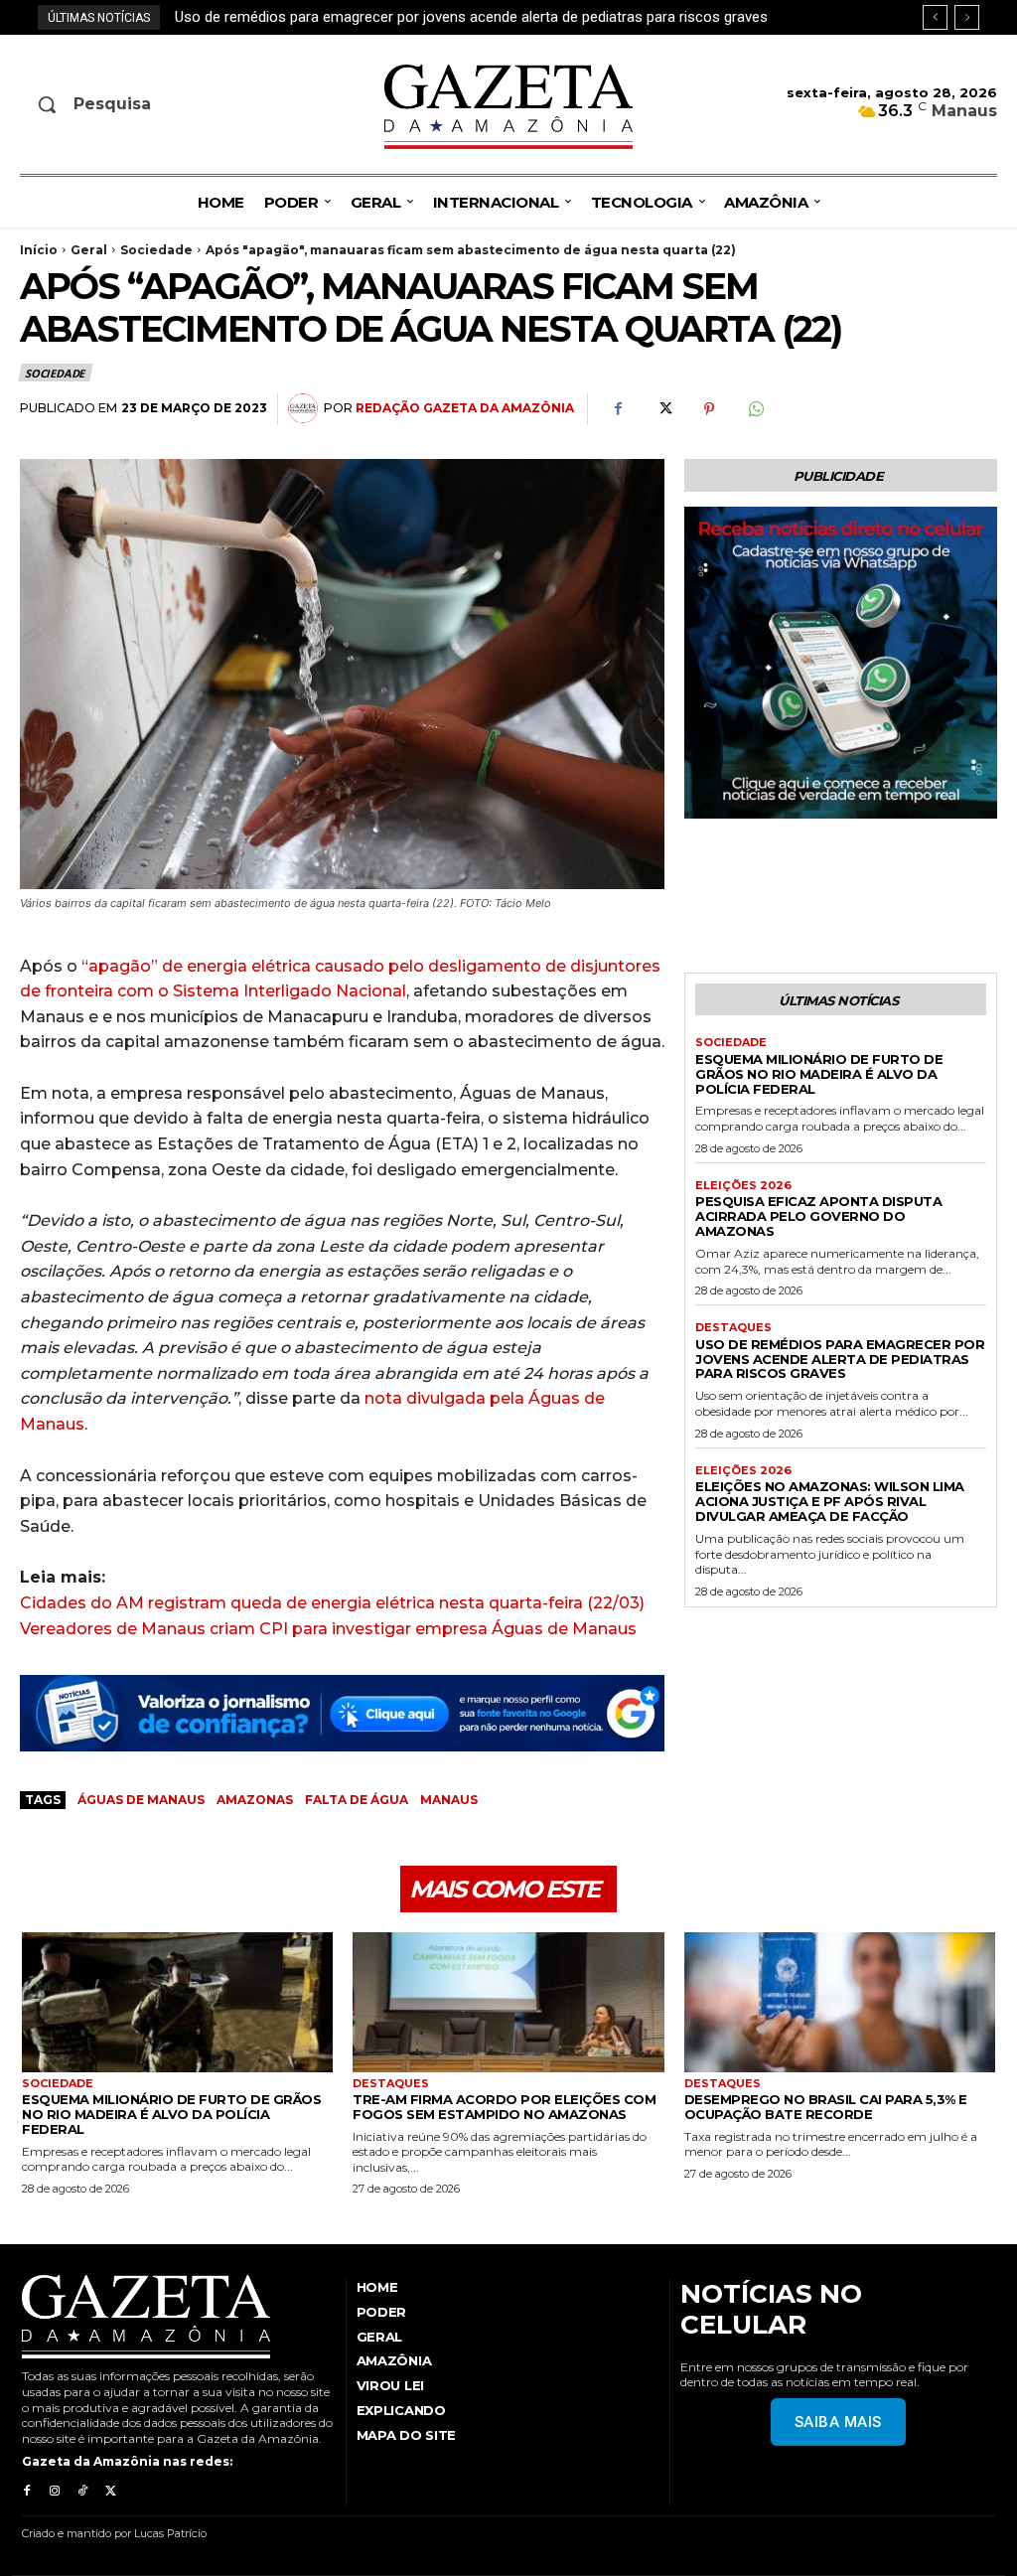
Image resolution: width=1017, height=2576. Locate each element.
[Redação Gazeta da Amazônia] (306, 408)
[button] (132, 104)
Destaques (733, 1328)
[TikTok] (82, 2492)
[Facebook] (618, 409)
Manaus (449, 1800)
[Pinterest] (709, 409)
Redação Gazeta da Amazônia (465, 408)
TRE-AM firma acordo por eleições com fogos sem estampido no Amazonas (504, 2107)
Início (39, 250)
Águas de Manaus (141, 1800)
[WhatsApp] (755, 409)
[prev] (935, 17)
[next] (967, 17)
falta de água (357, 1800)
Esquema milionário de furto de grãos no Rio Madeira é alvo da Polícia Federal (819, 1074)
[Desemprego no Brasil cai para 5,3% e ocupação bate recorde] (840, 2002)
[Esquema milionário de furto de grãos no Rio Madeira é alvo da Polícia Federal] (177, 2002)
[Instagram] (55, 2492)
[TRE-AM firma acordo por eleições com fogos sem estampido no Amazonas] (508, 2002)
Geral (89, 250)
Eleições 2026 (743, 1186)
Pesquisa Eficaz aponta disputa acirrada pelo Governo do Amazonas (818, 1216)
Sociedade (156, 250)
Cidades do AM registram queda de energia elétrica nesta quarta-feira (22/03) (332, 1603)
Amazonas (255, 1800)
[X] (663, 409)
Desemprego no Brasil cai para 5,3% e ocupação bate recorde (826, 2107)
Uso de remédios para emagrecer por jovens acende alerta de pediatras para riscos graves (840, 1359)
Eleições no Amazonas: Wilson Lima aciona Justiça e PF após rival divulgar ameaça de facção (485, 17)
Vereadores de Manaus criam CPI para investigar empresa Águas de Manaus (328, 1629)
